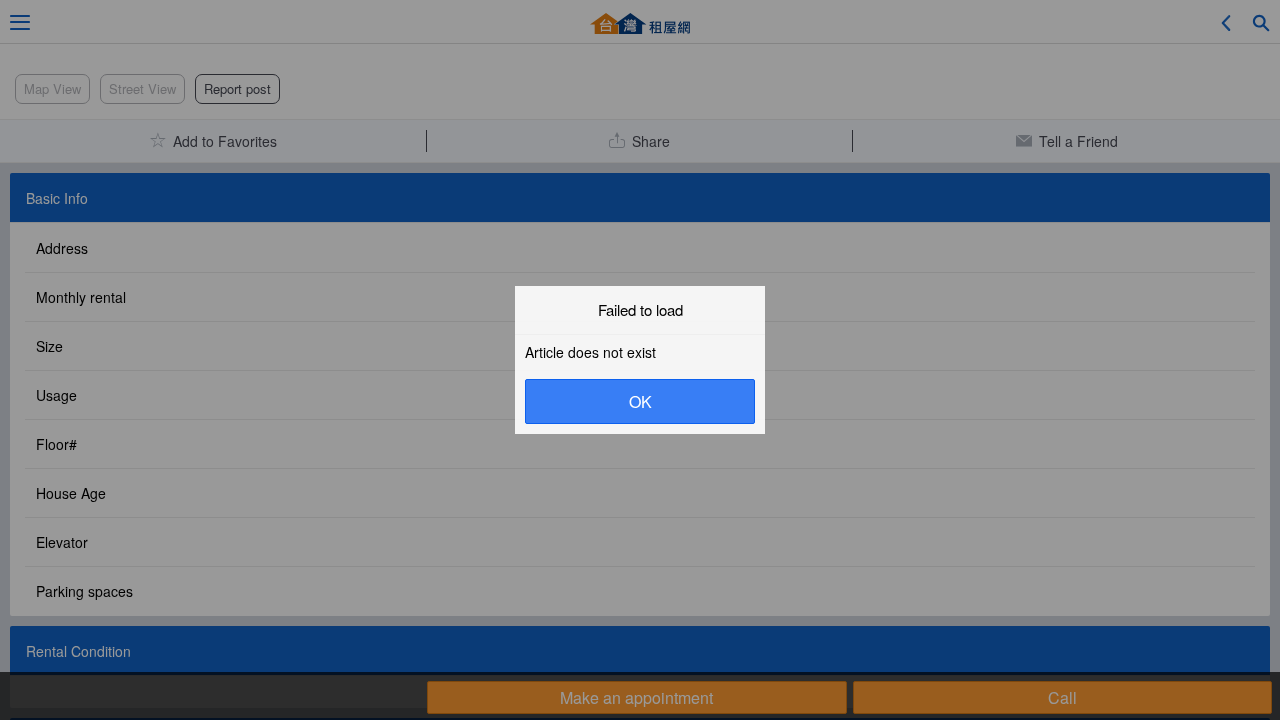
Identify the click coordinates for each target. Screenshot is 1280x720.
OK (640, 401)
